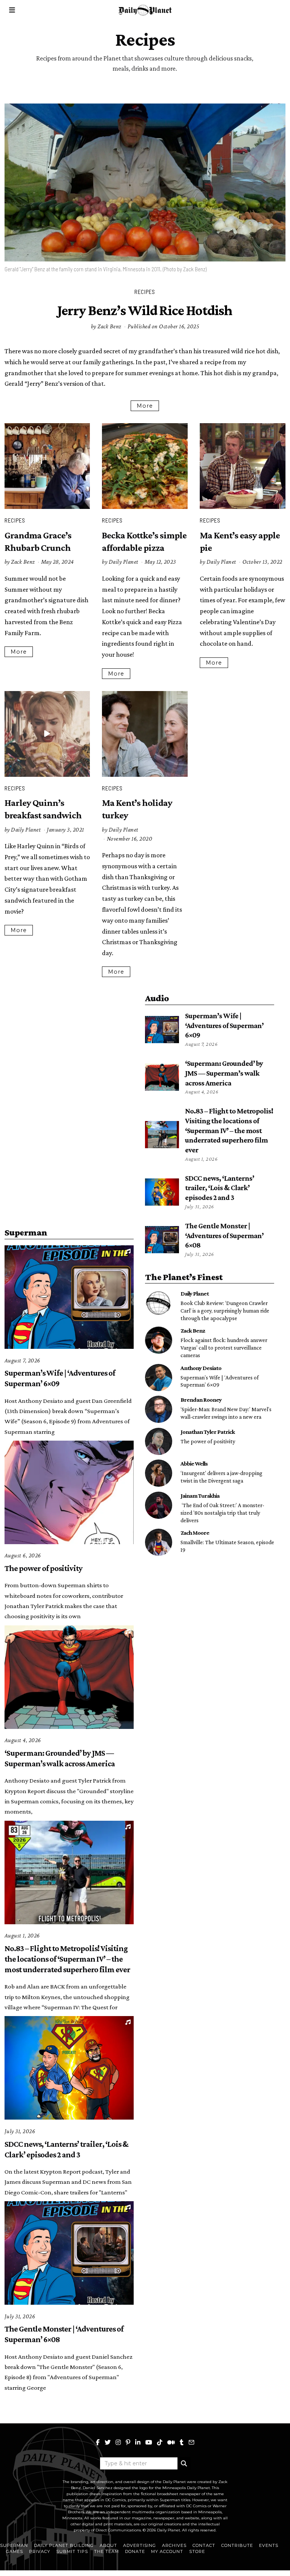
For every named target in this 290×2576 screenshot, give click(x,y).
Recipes (145, 292)
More (145, 406)
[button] (184, 2463)
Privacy (40, 2551)
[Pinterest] (128, 2442)
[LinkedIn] (138, 2442)
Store (197, 2551)
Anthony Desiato (201, 1368)
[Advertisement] (69, 1044)
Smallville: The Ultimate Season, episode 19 (227, 1546)
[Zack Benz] (159, 1340)
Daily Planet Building (64, 2545)
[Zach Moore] (159, 1542)
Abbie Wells (194, 1463)
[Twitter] (108, 2442)
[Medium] (171, 2442)
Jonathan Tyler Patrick (208, 1432)
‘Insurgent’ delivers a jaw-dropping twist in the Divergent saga (221, 1477)
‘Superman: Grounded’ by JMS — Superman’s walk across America (224, 1073)
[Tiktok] (160, 2442)
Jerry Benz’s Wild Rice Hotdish (145, 310)
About (108, 2545)
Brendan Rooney (201, 1399)
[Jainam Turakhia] (159, 1505)
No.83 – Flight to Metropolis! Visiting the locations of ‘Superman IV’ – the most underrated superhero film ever (229, 1130)
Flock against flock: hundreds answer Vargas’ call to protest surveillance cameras (224, 1348)
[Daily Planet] (159, 1303)
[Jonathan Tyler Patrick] (159, 1441)
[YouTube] (149, 2442)
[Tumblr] (182, 2442)
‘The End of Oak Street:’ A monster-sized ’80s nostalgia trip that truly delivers (222, 1513)
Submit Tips (72, 2551)
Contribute (237, 2545)
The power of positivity (43, 1568)
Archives (174, 2545)
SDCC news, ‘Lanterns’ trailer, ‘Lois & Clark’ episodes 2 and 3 (220, 1188)
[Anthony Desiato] (159, 1378)
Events (269, 2545)
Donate (135, 2551)
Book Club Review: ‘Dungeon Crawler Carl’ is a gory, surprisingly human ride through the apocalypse (225, 1310)
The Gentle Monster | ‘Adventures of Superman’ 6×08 (224, 1235)
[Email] (191, 2442)
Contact (204, 2545)
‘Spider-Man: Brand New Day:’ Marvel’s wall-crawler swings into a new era (226, 1413)
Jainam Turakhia (200, 1495)
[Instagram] (118, 2442)
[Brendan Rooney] (159, 1409)
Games (15, 2551)
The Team (106, 2551)
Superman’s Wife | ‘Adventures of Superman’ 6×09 (224, 1025)
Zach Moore (195, 1532)
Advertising (140, 2545)
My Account (167, 2551)
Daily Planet (124, 562)
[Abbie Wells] (159, 1473)
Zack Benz (110, 326)
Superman (14, 2545)
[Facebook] (98, 2442)
